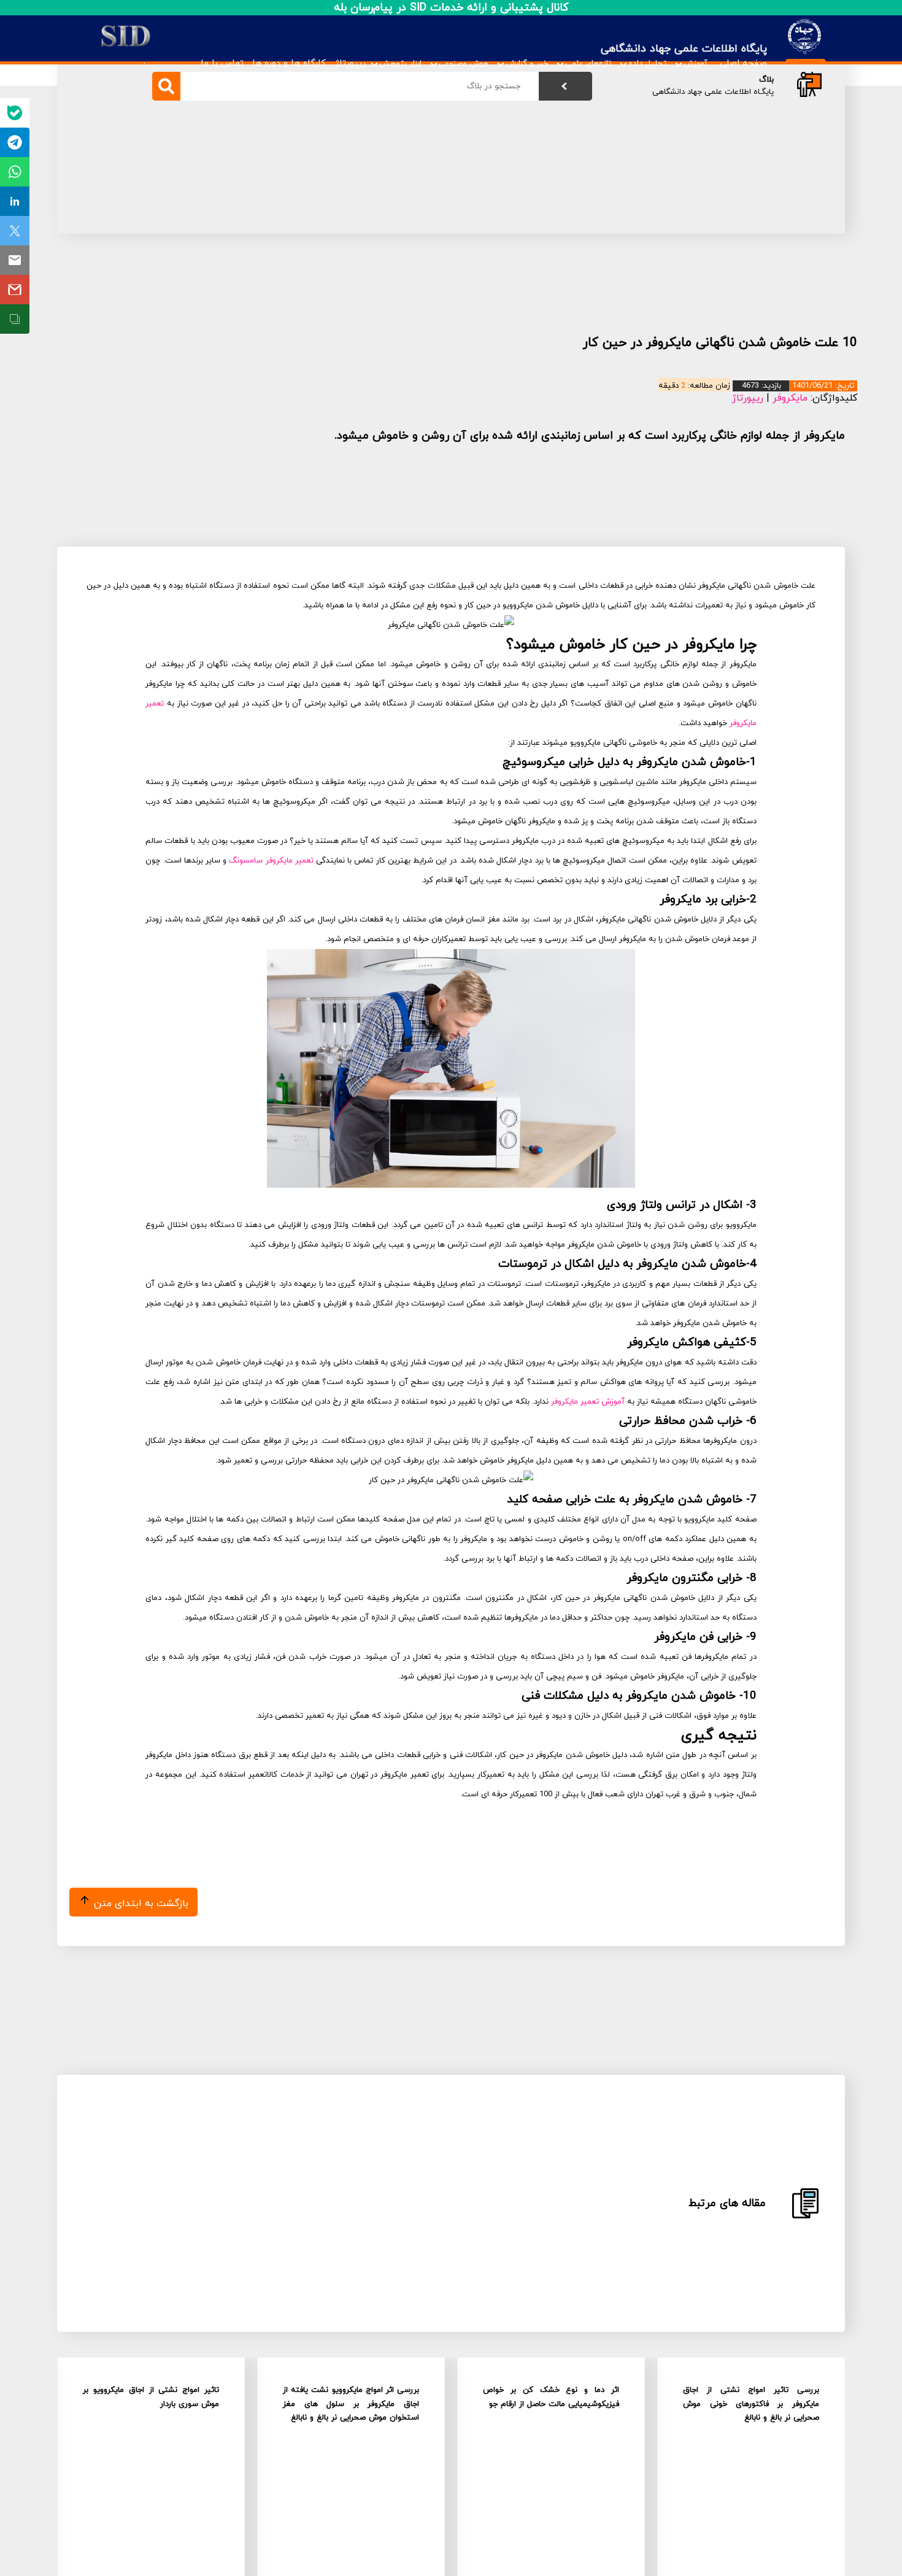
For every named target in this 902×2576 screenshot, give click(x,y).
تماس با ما (222, 63)
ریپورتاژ (350, 63)
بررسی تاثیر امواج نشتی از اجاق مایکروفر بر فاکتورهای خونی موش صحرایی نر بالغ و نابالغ (751, 2404)
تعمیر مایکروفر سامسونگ (271, 861)
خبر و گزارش (527, 63)
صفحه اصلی (743, 63)
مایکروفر (790, 398)
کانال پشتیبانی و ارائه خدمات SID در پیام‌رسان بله (451, 8)
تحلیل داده (647, 63)
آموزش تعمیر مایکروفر (588, 1402)
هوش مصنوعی (464, 63)
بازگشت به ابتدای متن (140, 1904)
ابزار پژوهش (400, 63)
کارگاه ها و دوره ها (289, 63)
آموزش (696, 63)
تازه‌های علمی (588, 63)
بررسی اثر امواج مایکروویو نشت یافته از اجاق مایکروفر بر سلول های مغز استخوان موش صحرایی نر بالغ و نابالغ (351, 2404)
